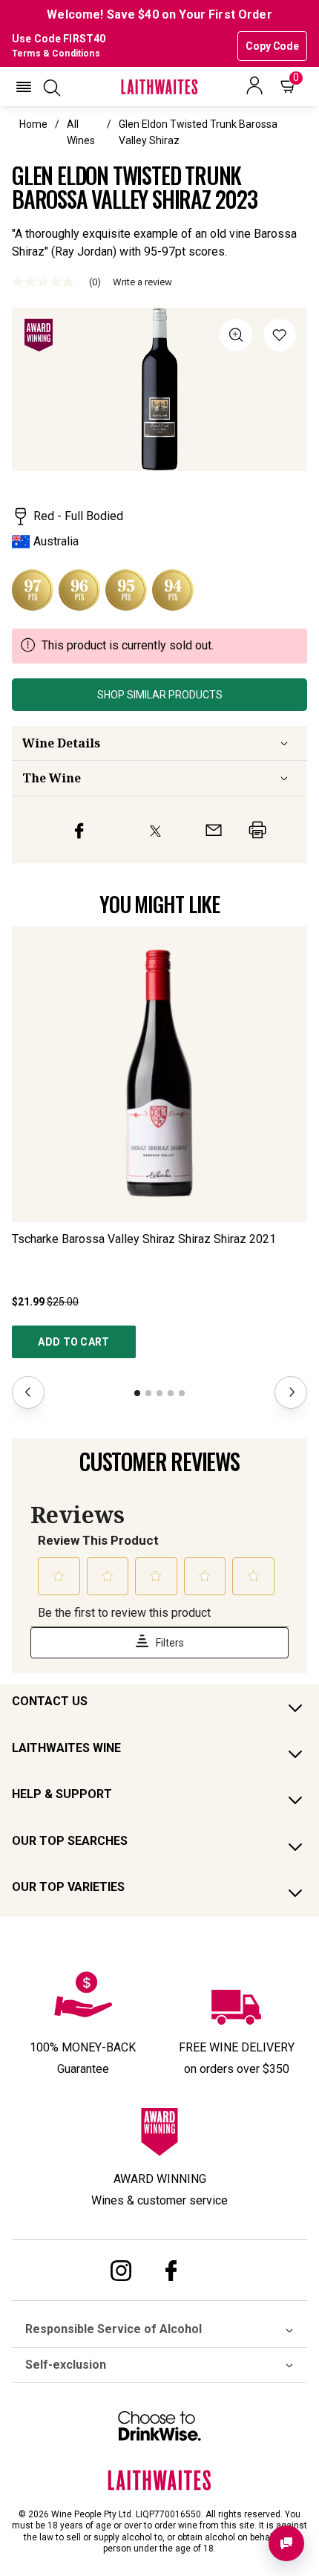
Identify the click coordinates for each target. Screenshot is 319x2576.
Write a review (142, 282)
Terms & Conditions (56, 53)
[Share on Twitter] (155, 830)
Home (33, 124)
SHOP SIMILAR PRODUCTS (160, 695)
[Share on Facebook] (79, 830)
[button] (24, 87)
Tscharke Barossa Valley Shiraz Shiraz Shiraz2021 (144, 1239)
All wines (81, 132)
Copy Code (272, 46)
